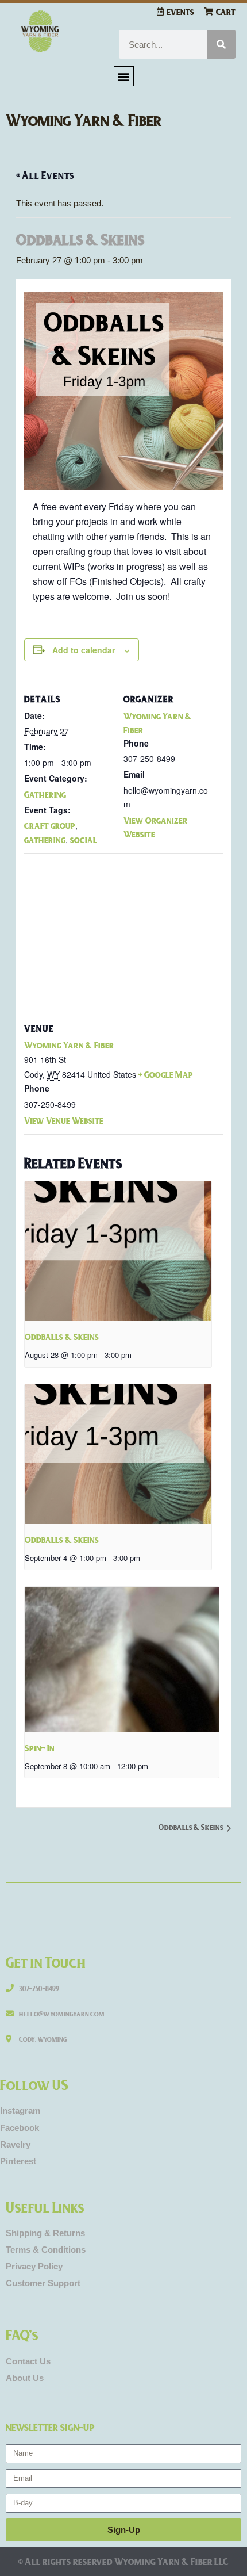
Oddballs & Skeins (62, 1337)
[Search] (221, 44)
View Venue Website (64, 1120)
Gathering (45, 794)
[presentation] (118, 1251)
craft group (50, 825)
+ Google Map (166, 1074)
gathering (45, 840)
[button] (124, 76)
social (84, 840)
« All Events (45, 175)
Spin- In (40, 1748)
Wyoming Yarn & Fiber (84, 120)
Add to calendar (84, 650)
